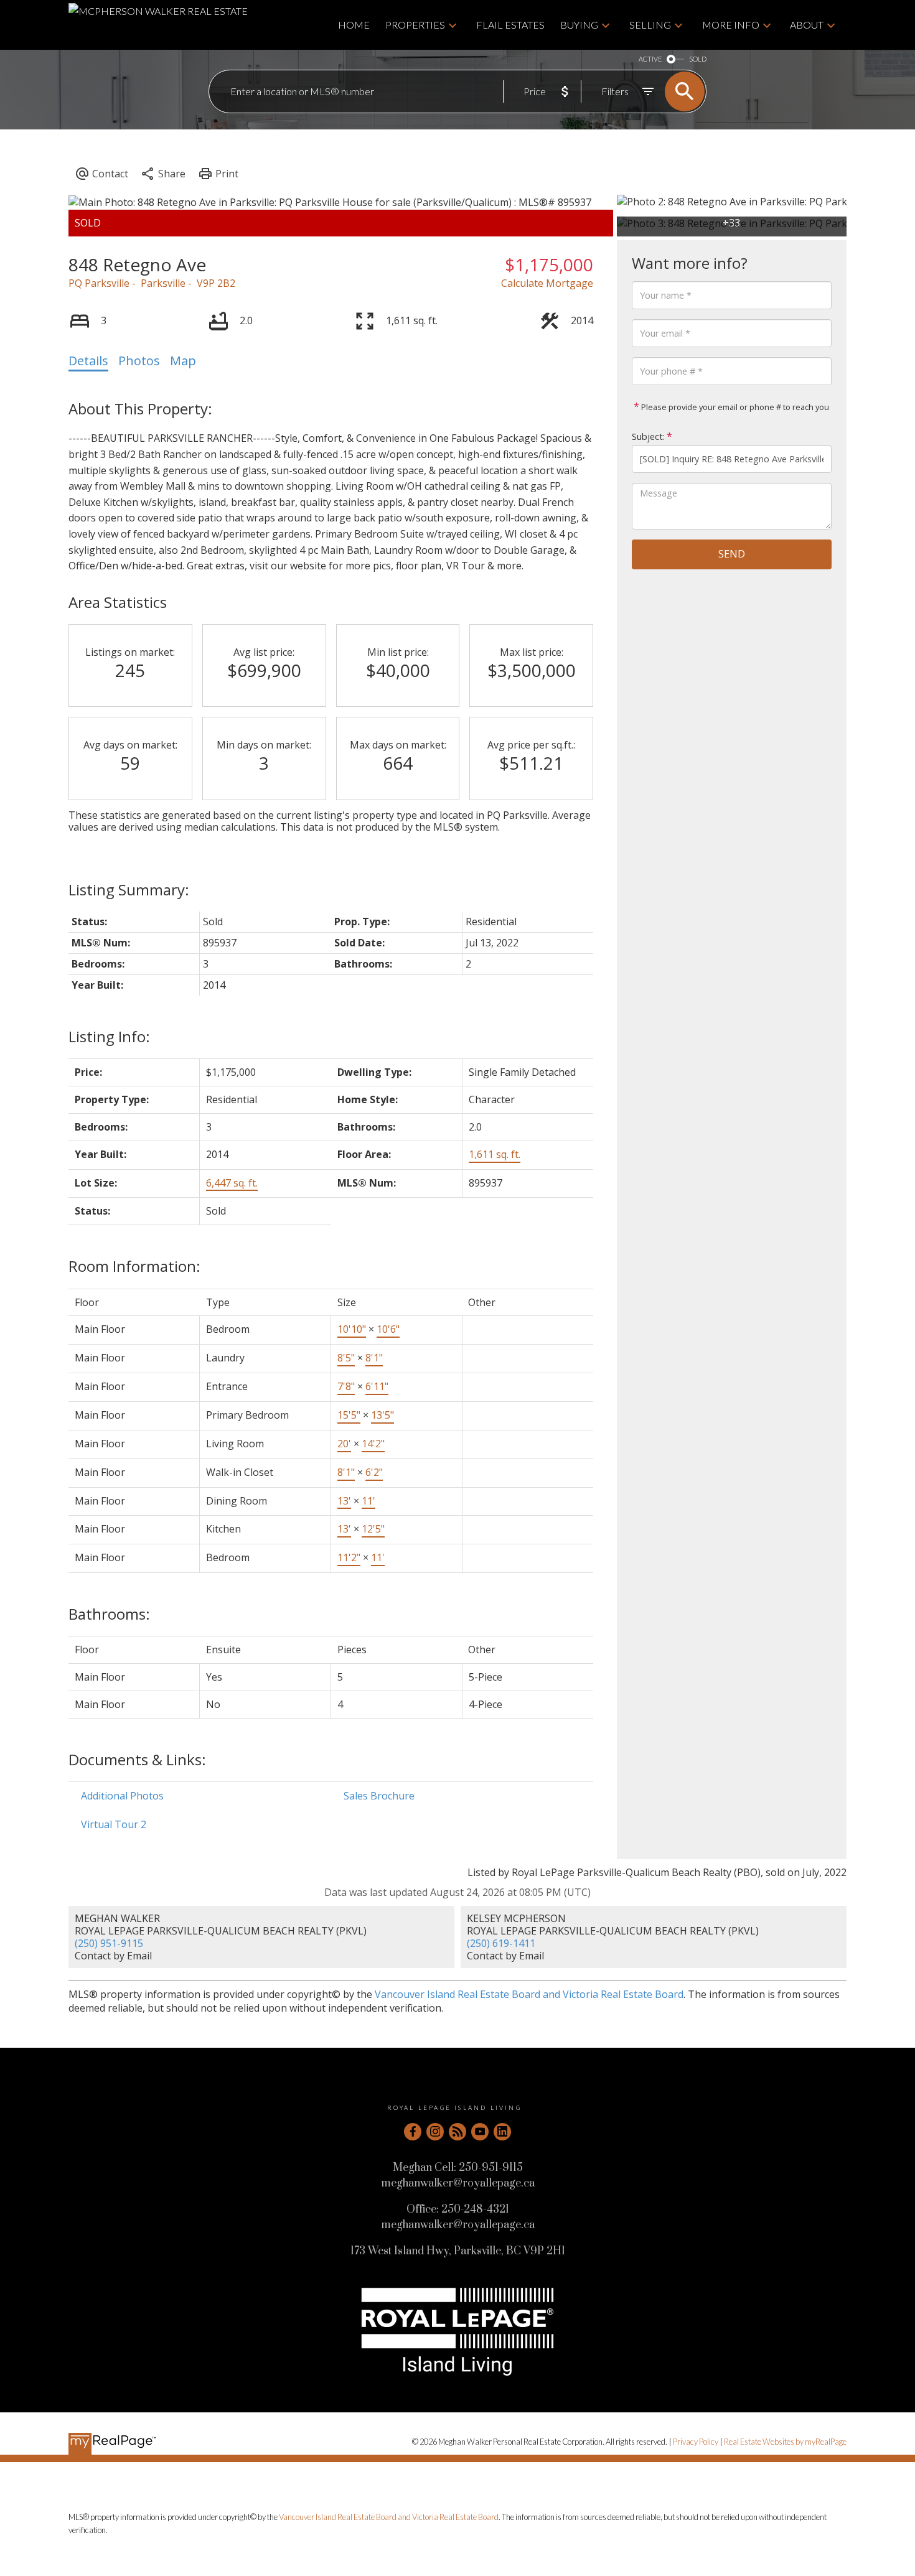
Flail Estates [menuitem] (510, 25)
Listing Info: (109, 1036)
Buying (579, 25)
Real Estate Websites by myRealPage (785, 2442)
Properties (415, 25)
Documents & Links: (137, 1759)
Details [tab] (88, 361)
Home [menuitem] (354, 25)
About (807, 25)
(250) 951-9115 (109, 1943)
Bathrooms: (109, 1614)
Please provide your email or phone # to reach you (734, 407)
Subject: (648, 436)
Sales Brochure (379, 1796)
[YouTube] (480, 2132)
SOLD (698, 59)
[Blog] (457, 2132)
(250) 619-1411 (501, 1943)
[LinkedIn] (502, 2132)
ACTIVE (650, 59)
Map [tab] (183, 361)
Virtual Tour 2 (114, 1824)
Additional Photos (122, 1796)
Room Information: (134, 1266)
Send (732, 554)
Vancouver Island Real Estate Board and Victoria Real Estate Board (529, 1994)
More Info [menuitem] (731, 25)
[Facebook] (413, 2132)
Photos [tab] (139, 361)
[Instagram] (435, 2132)
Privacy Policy (696, 2442)
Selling (650, 25)
